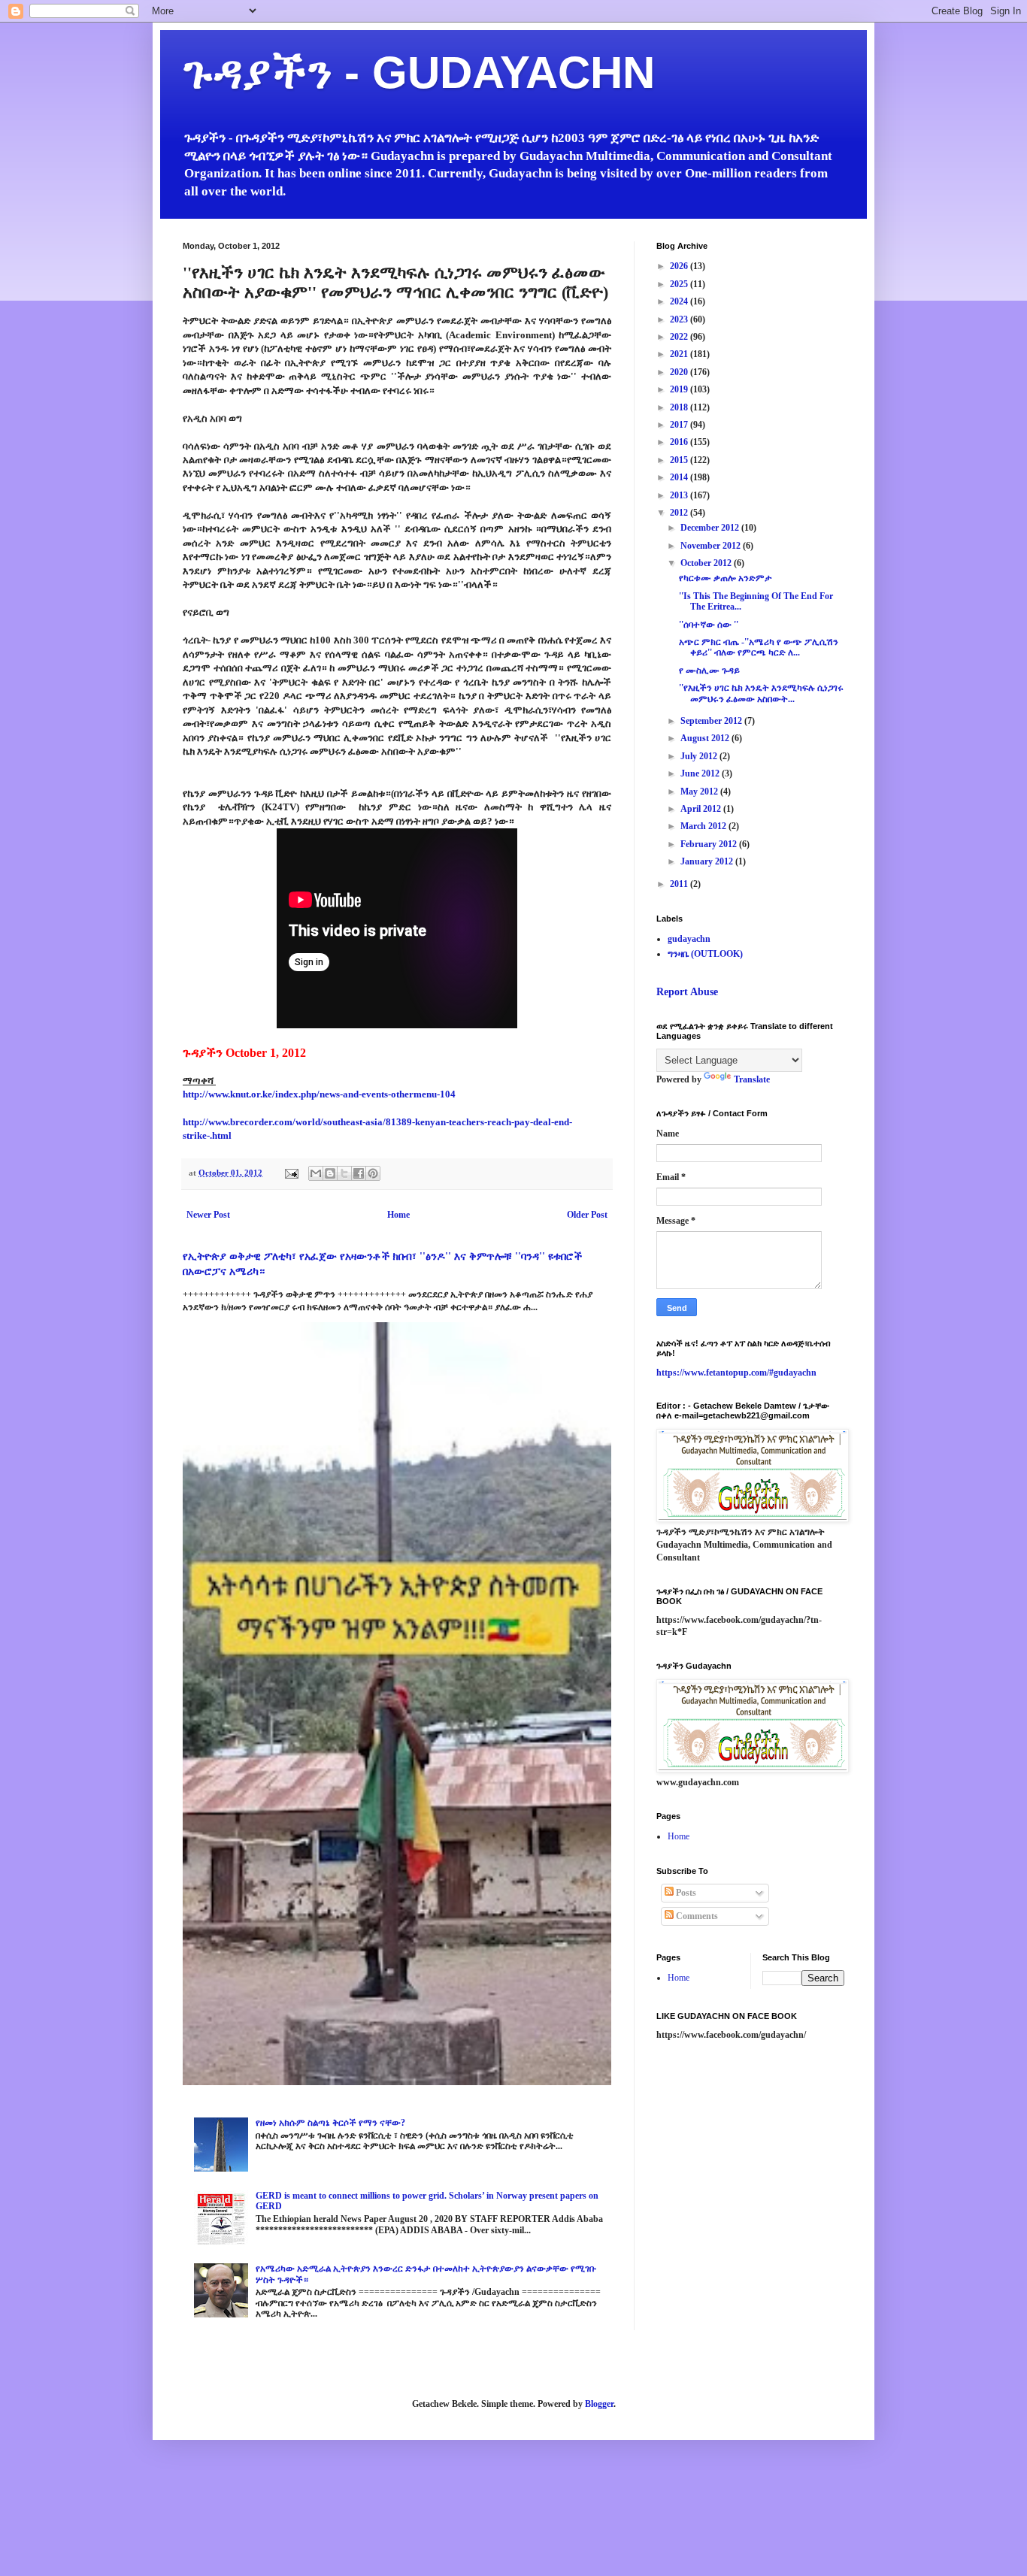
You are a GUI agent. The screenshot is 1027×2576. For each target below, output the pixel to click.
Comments (696, 1916)
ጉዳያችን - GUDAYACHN (419, 73)
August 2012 (706, 738)
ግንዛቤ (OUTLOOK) (705, 954)
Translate (752, 1079)
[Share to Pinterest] (373, 1173)
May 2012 (700, 792)
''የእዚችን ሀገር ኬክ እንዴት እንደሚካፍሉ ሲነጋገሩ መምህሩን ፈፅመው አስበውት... (761, 693)
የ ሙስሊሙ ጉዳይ (709, 670)
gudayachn (689, 939)
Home (398, 1215)
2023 (680, 319)
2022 (680, 337)
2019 (680, 389)
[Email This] (316, 1173)
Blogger (599, 2404)
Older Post (587, 1215)
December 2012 (711, 528)
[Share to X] (344, 1173)
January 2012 (708, 861)
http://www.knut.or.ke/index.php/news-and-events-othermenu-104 (319, 1094)
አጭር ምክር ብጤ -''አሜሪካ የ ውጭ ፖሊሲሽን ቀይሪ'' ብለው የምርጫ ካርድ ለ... (759, 647)
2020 (680, 372)
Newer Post (208, 1215)
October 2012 (707, 563)
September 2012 (712, 721)
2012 (680, 513)
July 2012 (700, 756)
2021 (680, 354)
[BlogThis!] (330, 1173)
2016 (680, 442)
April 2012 (702, 809)
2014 (680, 477)
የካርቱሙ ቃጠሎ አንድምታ (726, 578)
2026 (680, 266)
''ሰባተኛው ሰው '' (709, 625)
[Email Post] (291, 1173)
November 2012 (712, 546)
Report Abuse (687, 991)
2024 (680, 301)
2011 (680, 884)
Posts (685, 1893)
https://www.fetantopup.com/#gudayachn (736, 1373)
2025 (680, 284)
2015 (680, 460)
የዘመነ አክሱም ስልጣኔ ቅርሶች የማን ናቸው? (330, 2123)
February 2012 (710, 844)
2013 (680, 495)
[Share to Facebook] (359, 1173)
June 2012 (701, 773)
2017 (680, 425)
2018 (680, 407)
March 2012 (704, 826)
